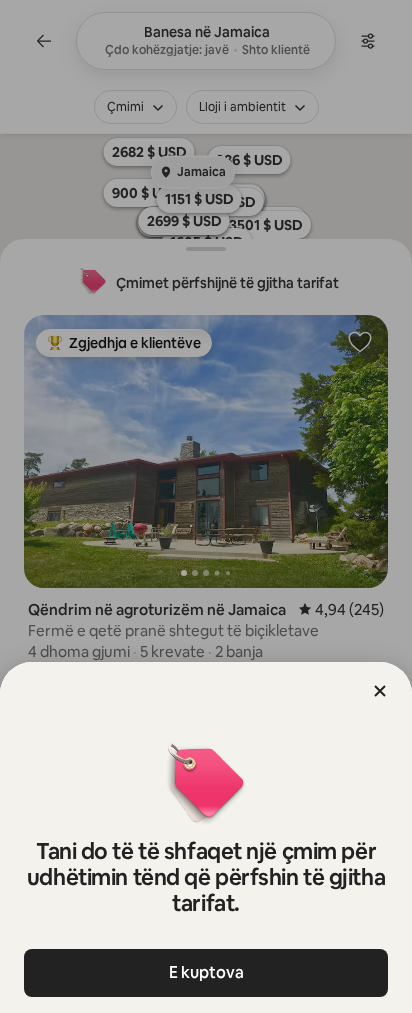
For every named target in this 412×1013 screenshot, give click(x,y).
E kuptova (206, 972)
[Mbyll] (380, 691)
